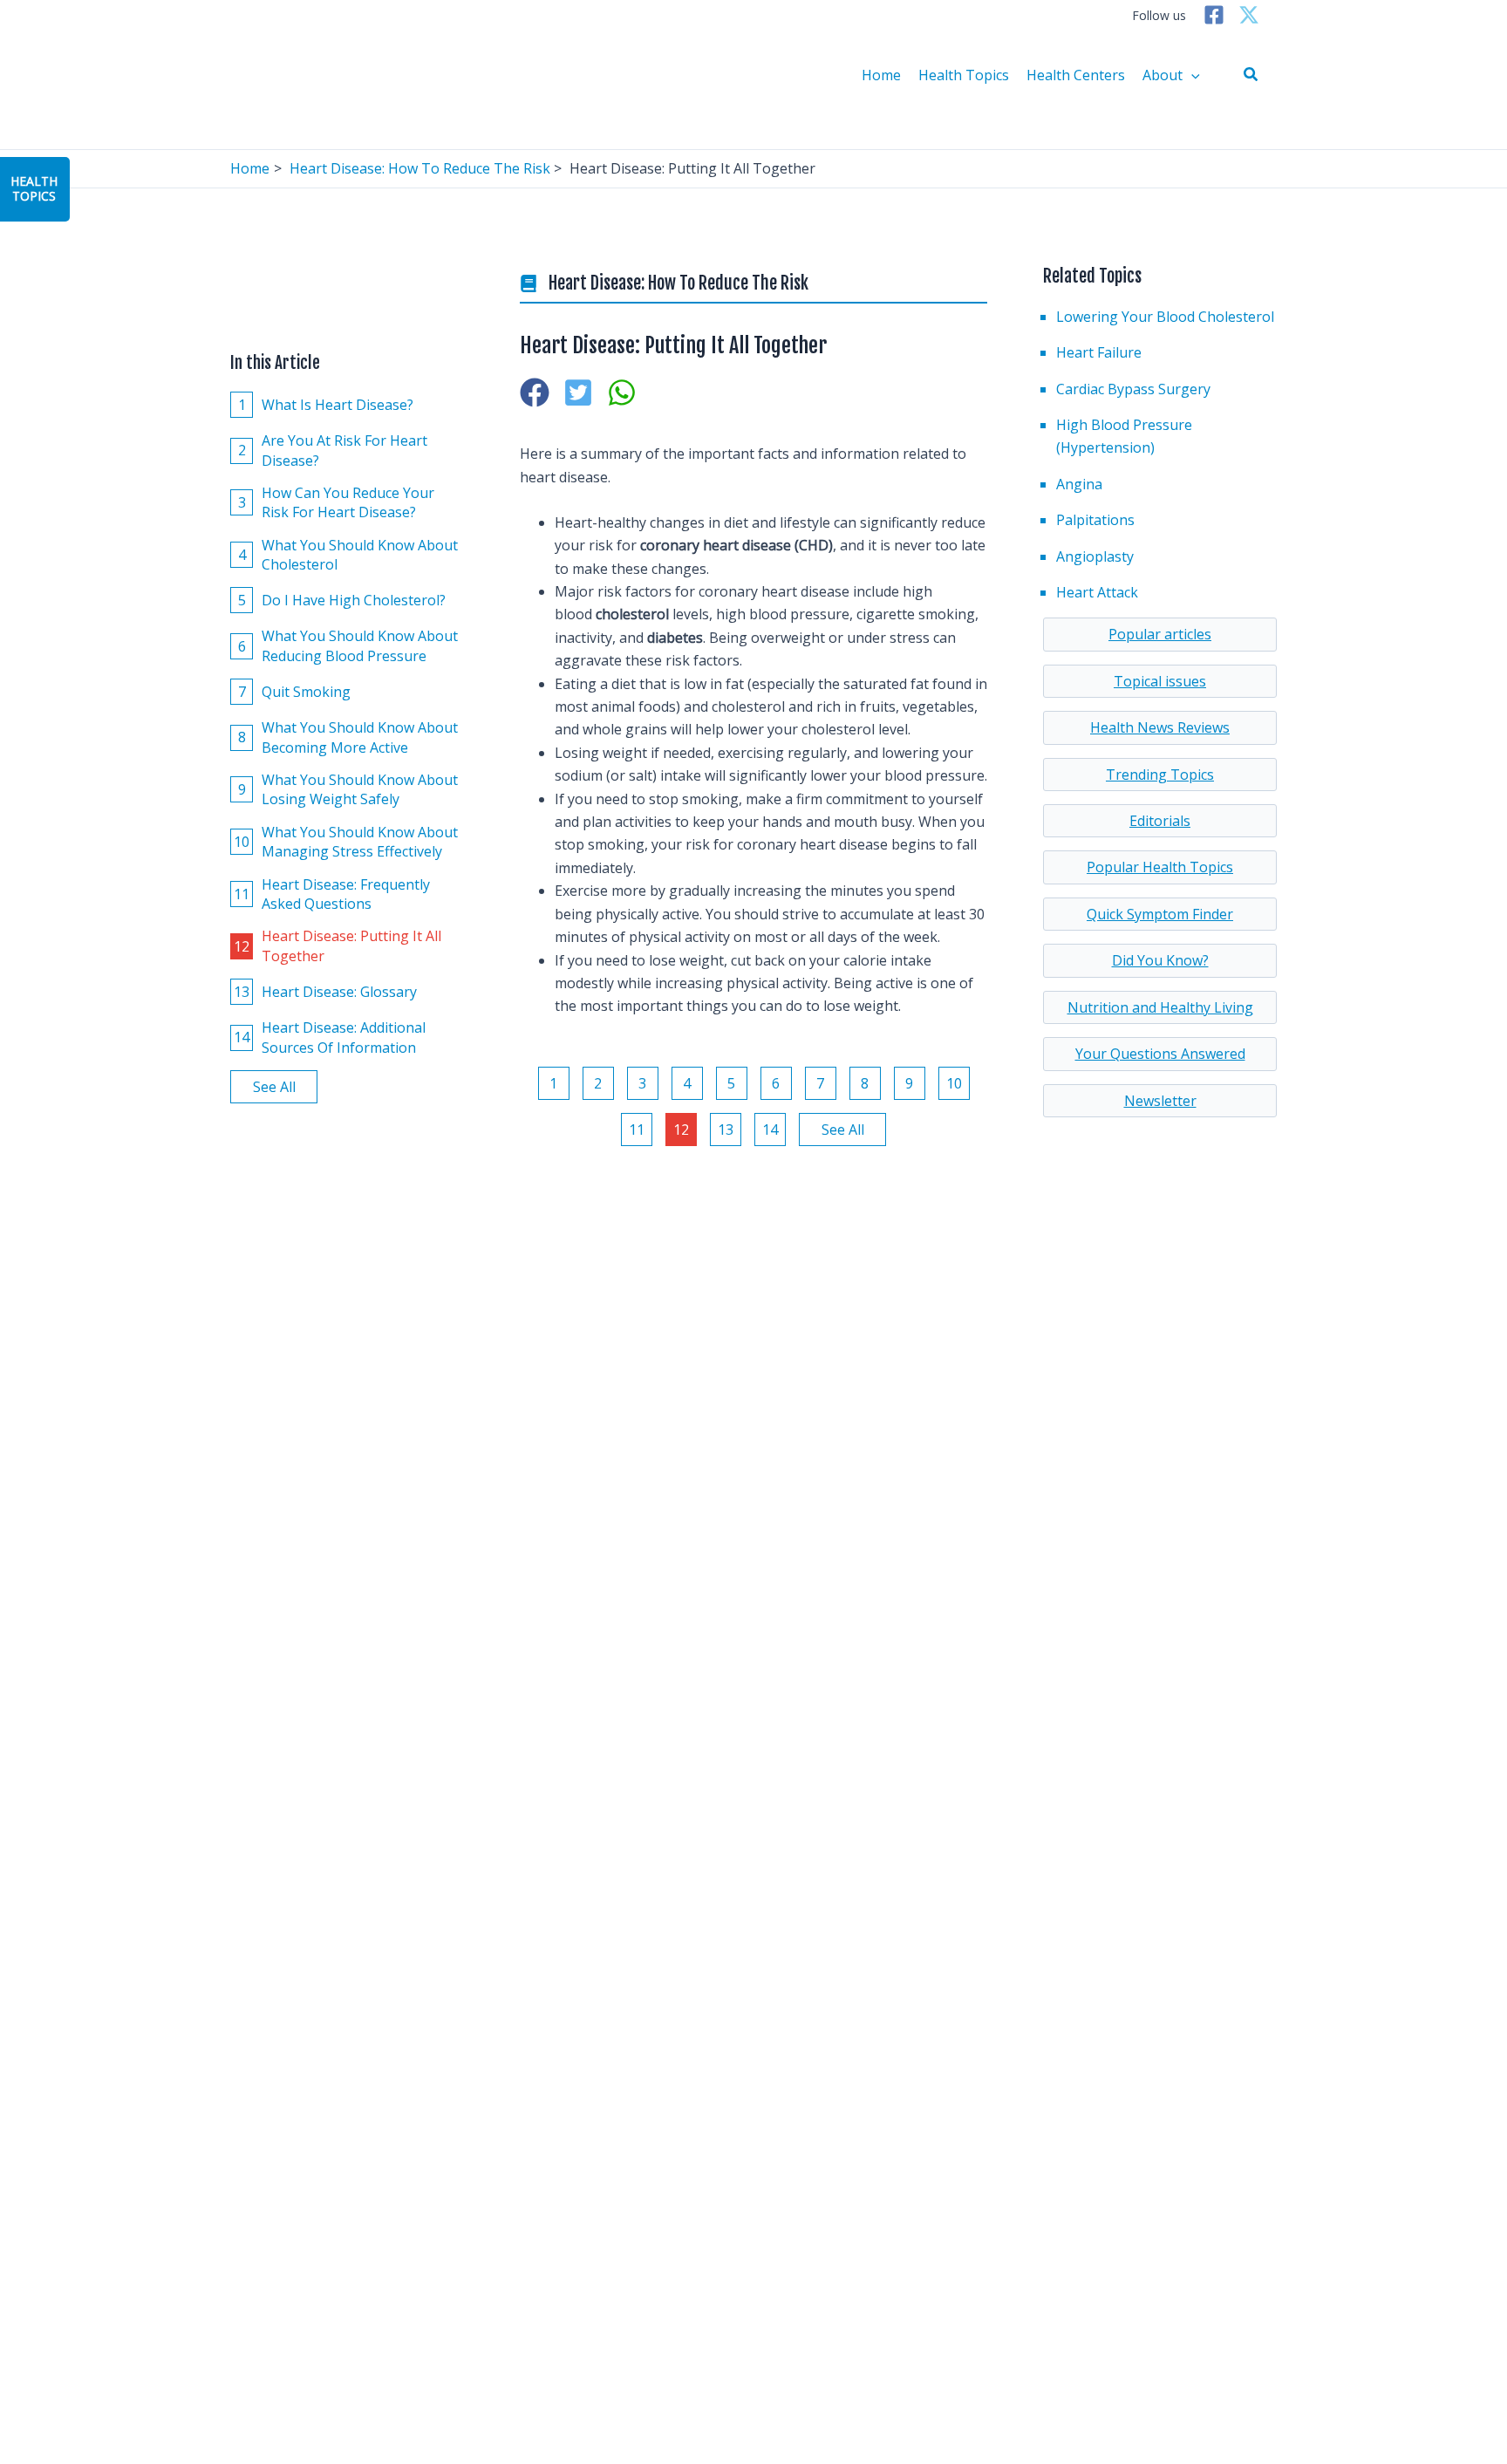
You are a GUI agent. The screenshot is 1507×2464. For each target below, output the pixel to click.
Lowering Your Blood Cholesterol (1165, 317)
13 (726, 1130)
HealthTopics (34, 188)
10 (954, 1083)
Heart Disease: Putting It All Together (338, 945)
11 (637, 1130)
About (1163, 75)
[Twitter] (1249, 15)
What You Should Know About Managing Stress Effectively (346, 841)
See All (274, 1086)
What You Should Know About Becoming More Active (348, 737)
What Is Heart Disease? (326, 404)
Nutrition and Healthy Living (1160, 1007)
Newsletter (1160, 1101)
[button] (1251, 75)
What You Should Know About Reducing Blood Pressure (348, 645)
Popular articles (1160, 634)
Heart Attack (1097, 592)
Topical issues (1160, 681)
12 (681, 1130)
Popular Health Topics (1160, 867)
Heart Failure (1099, 352)
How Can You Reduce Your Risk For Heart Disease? (337, 502)
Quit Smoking (295, 691)
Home (881, 75)
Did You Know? (1160, 960)
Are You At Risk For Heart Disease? (333, 450)
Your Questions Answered (1160, 1054)
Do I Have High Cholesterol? (342, 600)
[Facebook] (1214, 15)
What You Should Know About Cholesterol (348, 554)
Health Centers (1076, 75)
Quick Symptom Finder (1160, 914)
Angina (1079, 484)
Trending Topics (1160, 775)
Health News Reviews (1160, 727)
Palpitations (1095, 520)
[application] (1191, 75)
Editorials (1160, 821)
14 (770, 1130)
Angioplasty (1095, 556)
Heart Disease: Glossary (325, 991)
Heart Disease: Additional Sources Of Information (330, 1037)
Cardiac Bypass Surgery (1133, 389)
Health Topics (964, 75)
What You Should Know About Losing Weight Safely (348, 788)
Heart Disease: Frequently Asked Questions (332, 893)
